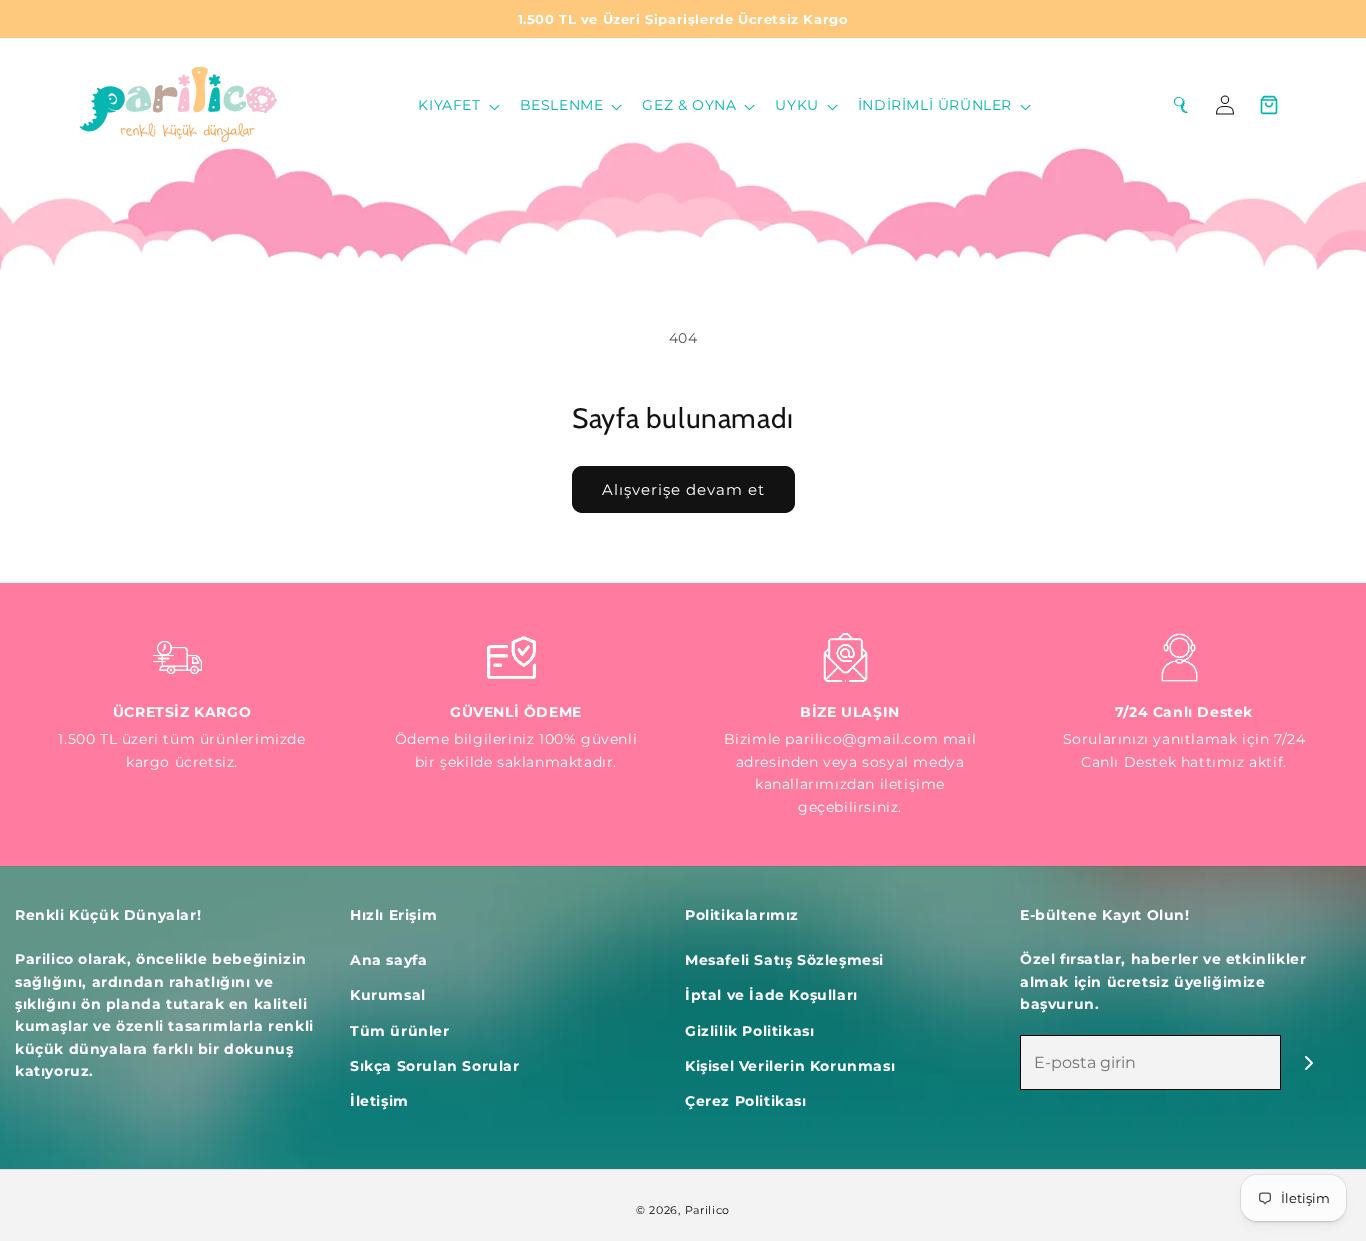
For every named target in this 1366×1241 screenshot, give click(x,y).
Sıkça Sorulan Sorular (435, 1066)
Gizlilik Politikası (749, 1031)
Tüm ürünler (400, 1031)
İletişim (379, 1101)
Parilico (708, 1210)
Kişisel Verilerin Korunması (790, 1066)
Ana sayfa (388, 960)
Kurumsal (388, 995)
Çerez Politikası (746, 1101)
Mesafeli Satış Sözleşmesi (784, 960)
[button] (456, 105)
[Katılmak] (1308, 1062)
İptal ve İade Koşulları (771, 995)
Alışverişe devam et (683, 489)
